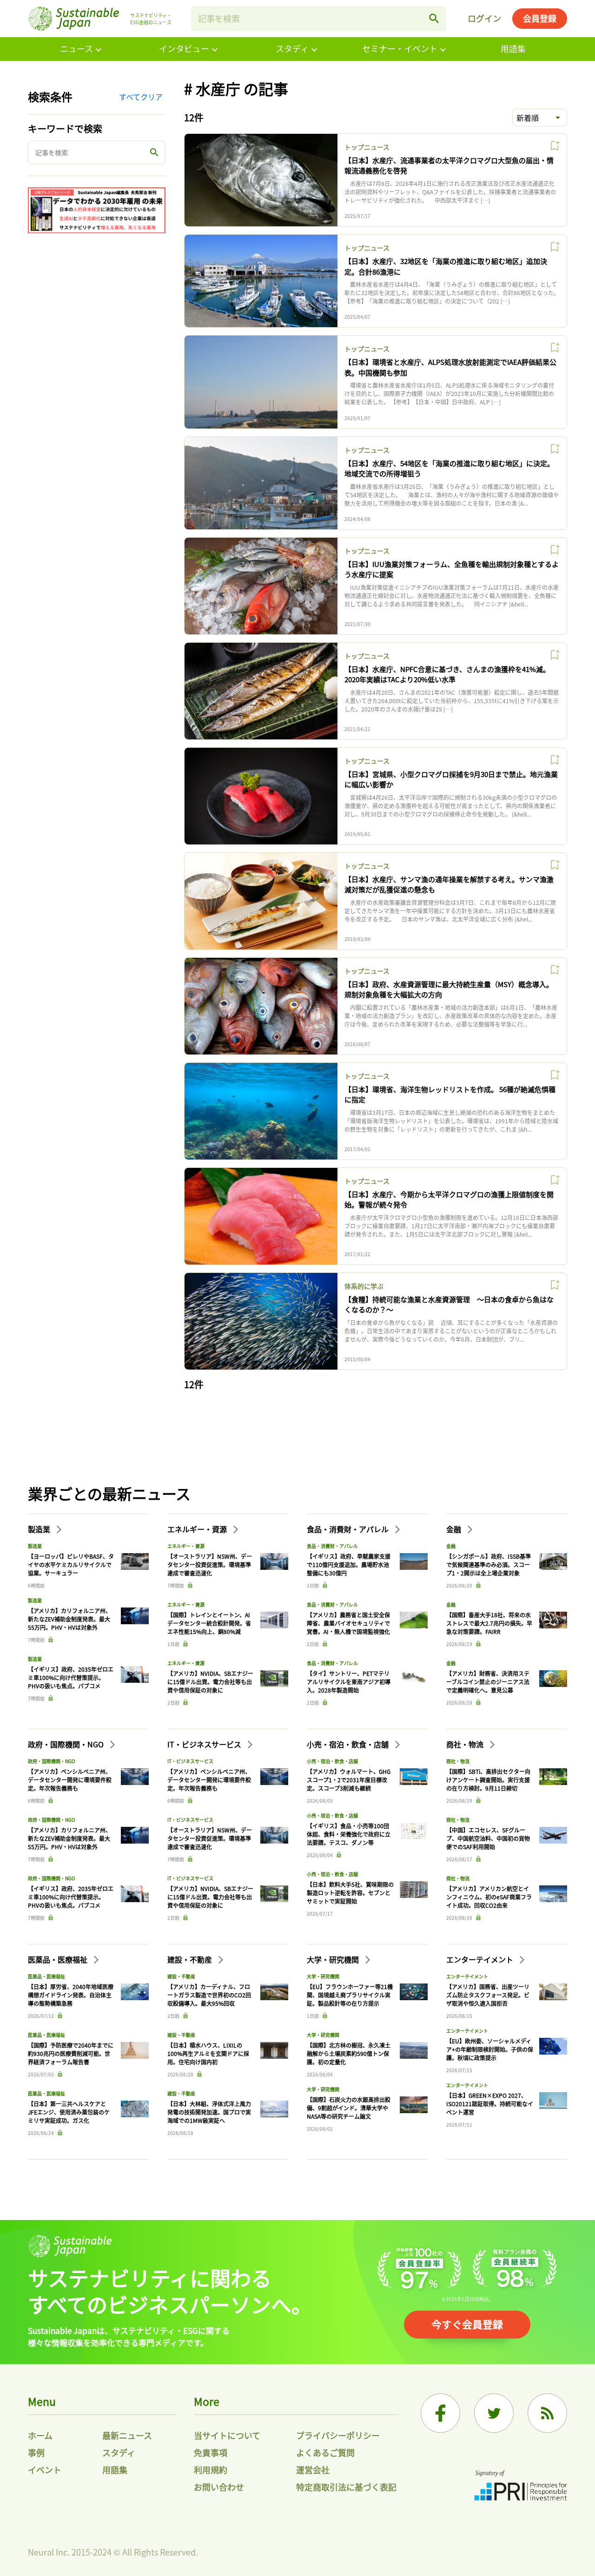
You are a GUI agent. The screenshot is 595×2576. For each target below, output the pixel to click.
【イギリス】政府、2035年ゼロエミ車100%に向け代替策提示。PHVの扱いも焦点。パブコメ (71, 1677)
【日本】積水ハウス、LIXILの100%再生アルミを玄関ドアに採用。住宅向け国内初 (208, 2053)
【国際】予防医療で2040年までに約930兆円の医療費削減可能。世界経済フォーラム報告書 (71, 2053)
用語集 (513, 48)
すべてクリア (141, 97)
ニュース (76, 48)
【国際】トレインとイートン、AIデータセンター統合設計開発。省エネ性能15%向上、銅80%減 (209, 1623)
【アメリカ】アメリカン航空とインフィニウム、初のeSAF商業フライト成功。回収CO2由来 (489, 1897)
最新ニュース (127, 2435)
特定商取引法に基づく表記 (346, 2487)
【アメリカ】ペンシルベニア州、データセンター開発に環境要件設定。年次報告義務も (70, 1780)
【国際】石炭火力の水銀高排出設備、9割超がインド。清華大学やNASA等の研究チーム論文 (349, 2108)
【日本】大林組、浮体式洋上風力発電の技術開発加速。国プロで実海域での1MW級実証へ (209, 2112)
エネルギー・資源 (198, 1529)
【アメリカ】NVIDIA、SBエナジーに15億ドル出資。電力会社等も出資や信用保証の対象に (210, 1682)
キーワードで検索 (65, 128)
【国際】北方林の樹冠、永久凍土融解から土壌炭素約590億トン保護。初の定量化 (349, 2053)
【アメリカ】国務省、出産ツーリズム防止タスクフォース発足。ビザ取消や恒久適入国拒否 (488, 1995)
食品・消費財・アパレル (349, 1529)
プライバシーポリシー (338, 2435)
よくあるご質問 (325, 2452)
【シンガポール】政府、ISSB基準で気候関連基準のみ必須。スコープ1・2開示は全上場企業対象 (489, 1565)
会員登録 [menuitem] (540, 18)
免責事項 (211, 2452)
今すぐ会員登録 (467, 2324)
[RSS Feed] (547, 2413)
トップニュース (367, 147)
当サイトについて (227, 2435)
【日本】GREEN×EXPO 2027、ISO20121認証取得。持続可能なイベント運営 (490, 2104)
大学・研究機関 (334, 1959)
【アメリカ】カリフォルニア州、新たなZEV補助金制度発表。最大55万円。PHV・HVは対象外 (69, 1619)
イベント (45, 2470)
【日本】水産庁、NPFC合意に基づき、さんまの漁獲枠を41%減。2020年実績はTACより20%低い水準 (447, 674)
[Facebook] (440, 2413)
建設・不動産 (191, 1959)
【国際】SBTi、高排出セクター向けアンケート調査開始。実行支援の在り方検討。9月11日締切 (488, 1780)
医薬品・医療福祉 (59, 1959)
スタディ (292, 48)
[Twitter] (494, 2413)
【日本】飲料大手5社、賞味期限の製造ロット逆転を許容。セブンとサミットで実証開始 (350, 1893)
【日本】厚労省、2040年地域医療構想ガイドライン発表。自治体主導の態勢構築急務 (71, 1995)
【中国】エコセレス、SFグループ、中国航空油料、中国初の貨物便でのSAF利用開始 (488, 1838)
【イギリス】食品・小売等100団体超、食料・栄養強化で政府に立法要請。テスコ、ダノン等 (349, 1834)
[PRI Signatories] (521, 2487)
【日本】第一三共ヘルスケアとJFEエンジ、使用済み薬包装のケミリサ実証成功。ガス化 (69, 2112)
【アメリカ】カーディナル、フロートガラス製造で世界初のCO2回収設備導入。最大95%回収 (209, 1995)
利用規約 (211, 2470)
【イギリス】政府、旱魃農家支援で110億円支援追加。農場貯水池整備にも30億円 (349, 1565)
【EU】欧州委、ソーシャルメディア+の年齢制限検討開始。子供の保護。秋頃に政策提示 (490, 2049)
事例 (36, 2452)
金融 (455, 1529)
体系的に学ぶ (364, 1286)
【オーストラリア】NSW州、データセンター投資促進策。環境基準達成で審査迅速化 (210, 1565)
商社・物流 (466, 1744)
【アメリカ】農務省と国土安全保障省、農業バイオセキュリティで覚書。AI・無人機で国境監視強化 (348, 1623)
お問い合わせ (219, 2487)
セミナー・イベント (400, 48)
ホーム (40, 2435)
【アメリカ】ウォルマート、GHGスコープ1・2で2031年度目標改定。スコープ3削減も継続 (349, 1780)
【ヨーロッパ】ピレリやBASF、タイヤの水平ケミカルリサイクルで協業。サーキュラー (71, 1565)
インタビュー (184, 48)
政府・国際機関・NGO (67, 1744)
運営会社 (313, 2470)
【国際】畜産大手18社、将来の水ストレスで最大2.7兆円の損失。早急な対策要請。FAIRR (489, 1623)
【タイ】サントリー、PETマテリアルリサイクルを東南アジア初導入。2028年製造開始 (349, 1682)
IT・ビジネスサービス (205, 1744)
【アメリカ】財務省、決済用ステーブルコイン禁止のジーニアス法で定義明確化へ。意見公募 (488, 1682)
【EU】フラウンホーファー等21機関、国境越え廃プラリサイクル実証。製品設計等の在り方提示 (350, 1995)
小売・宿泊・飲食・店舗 (349, 1744)
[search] (434, 19)
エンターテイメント (481, 1959)
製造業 (40, 1529)
